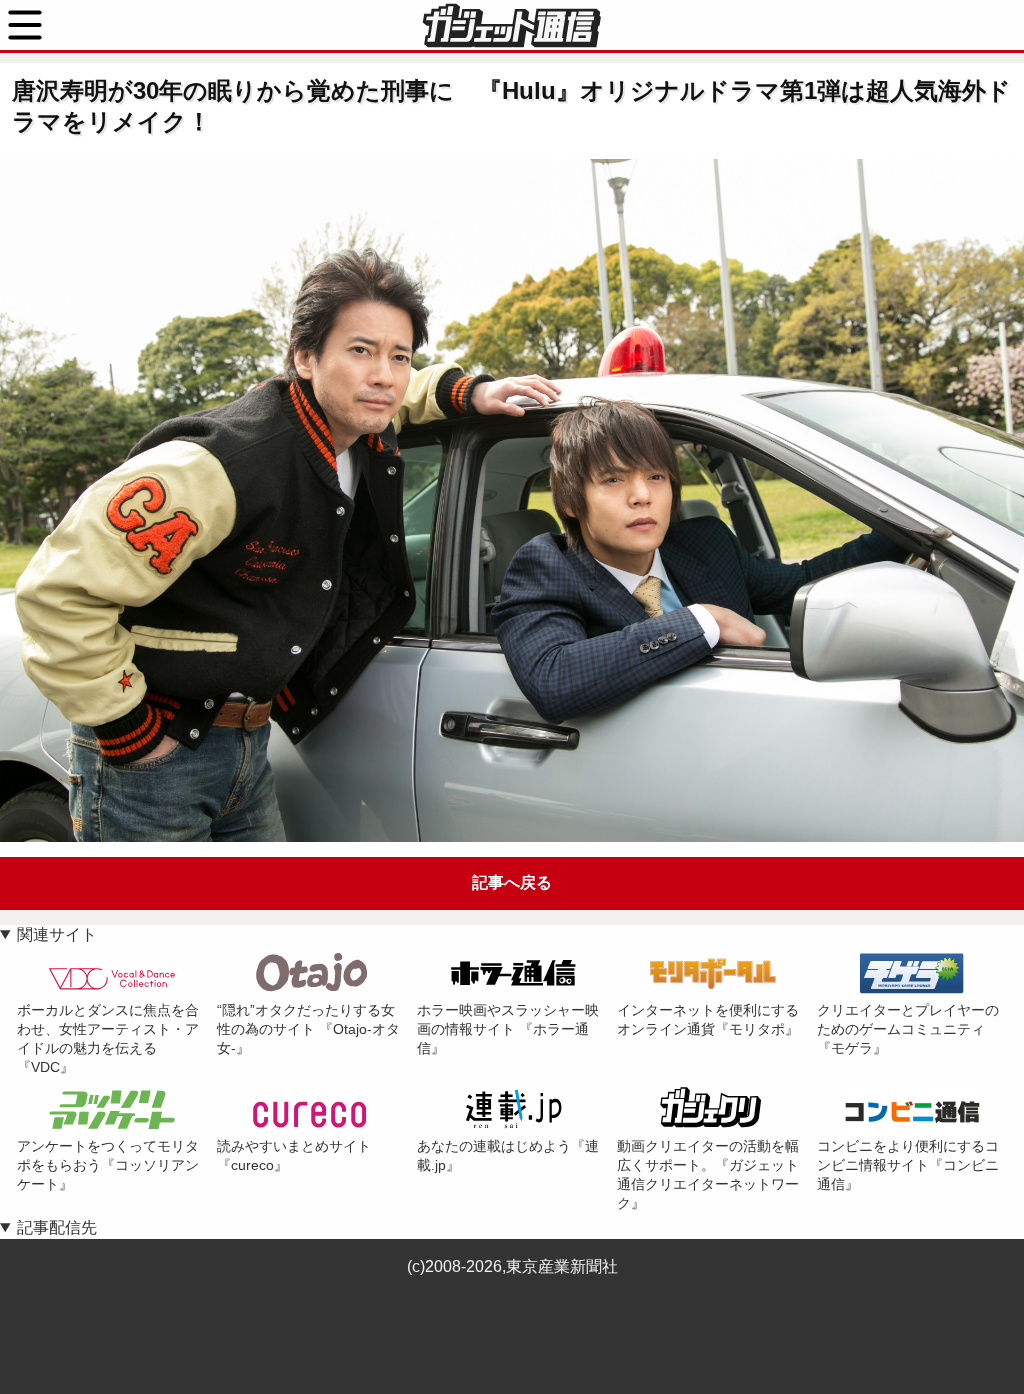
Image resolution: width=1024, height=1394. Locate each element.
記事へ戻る (512, 882)
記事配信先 (57, 1227)
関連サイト (57, 934)
